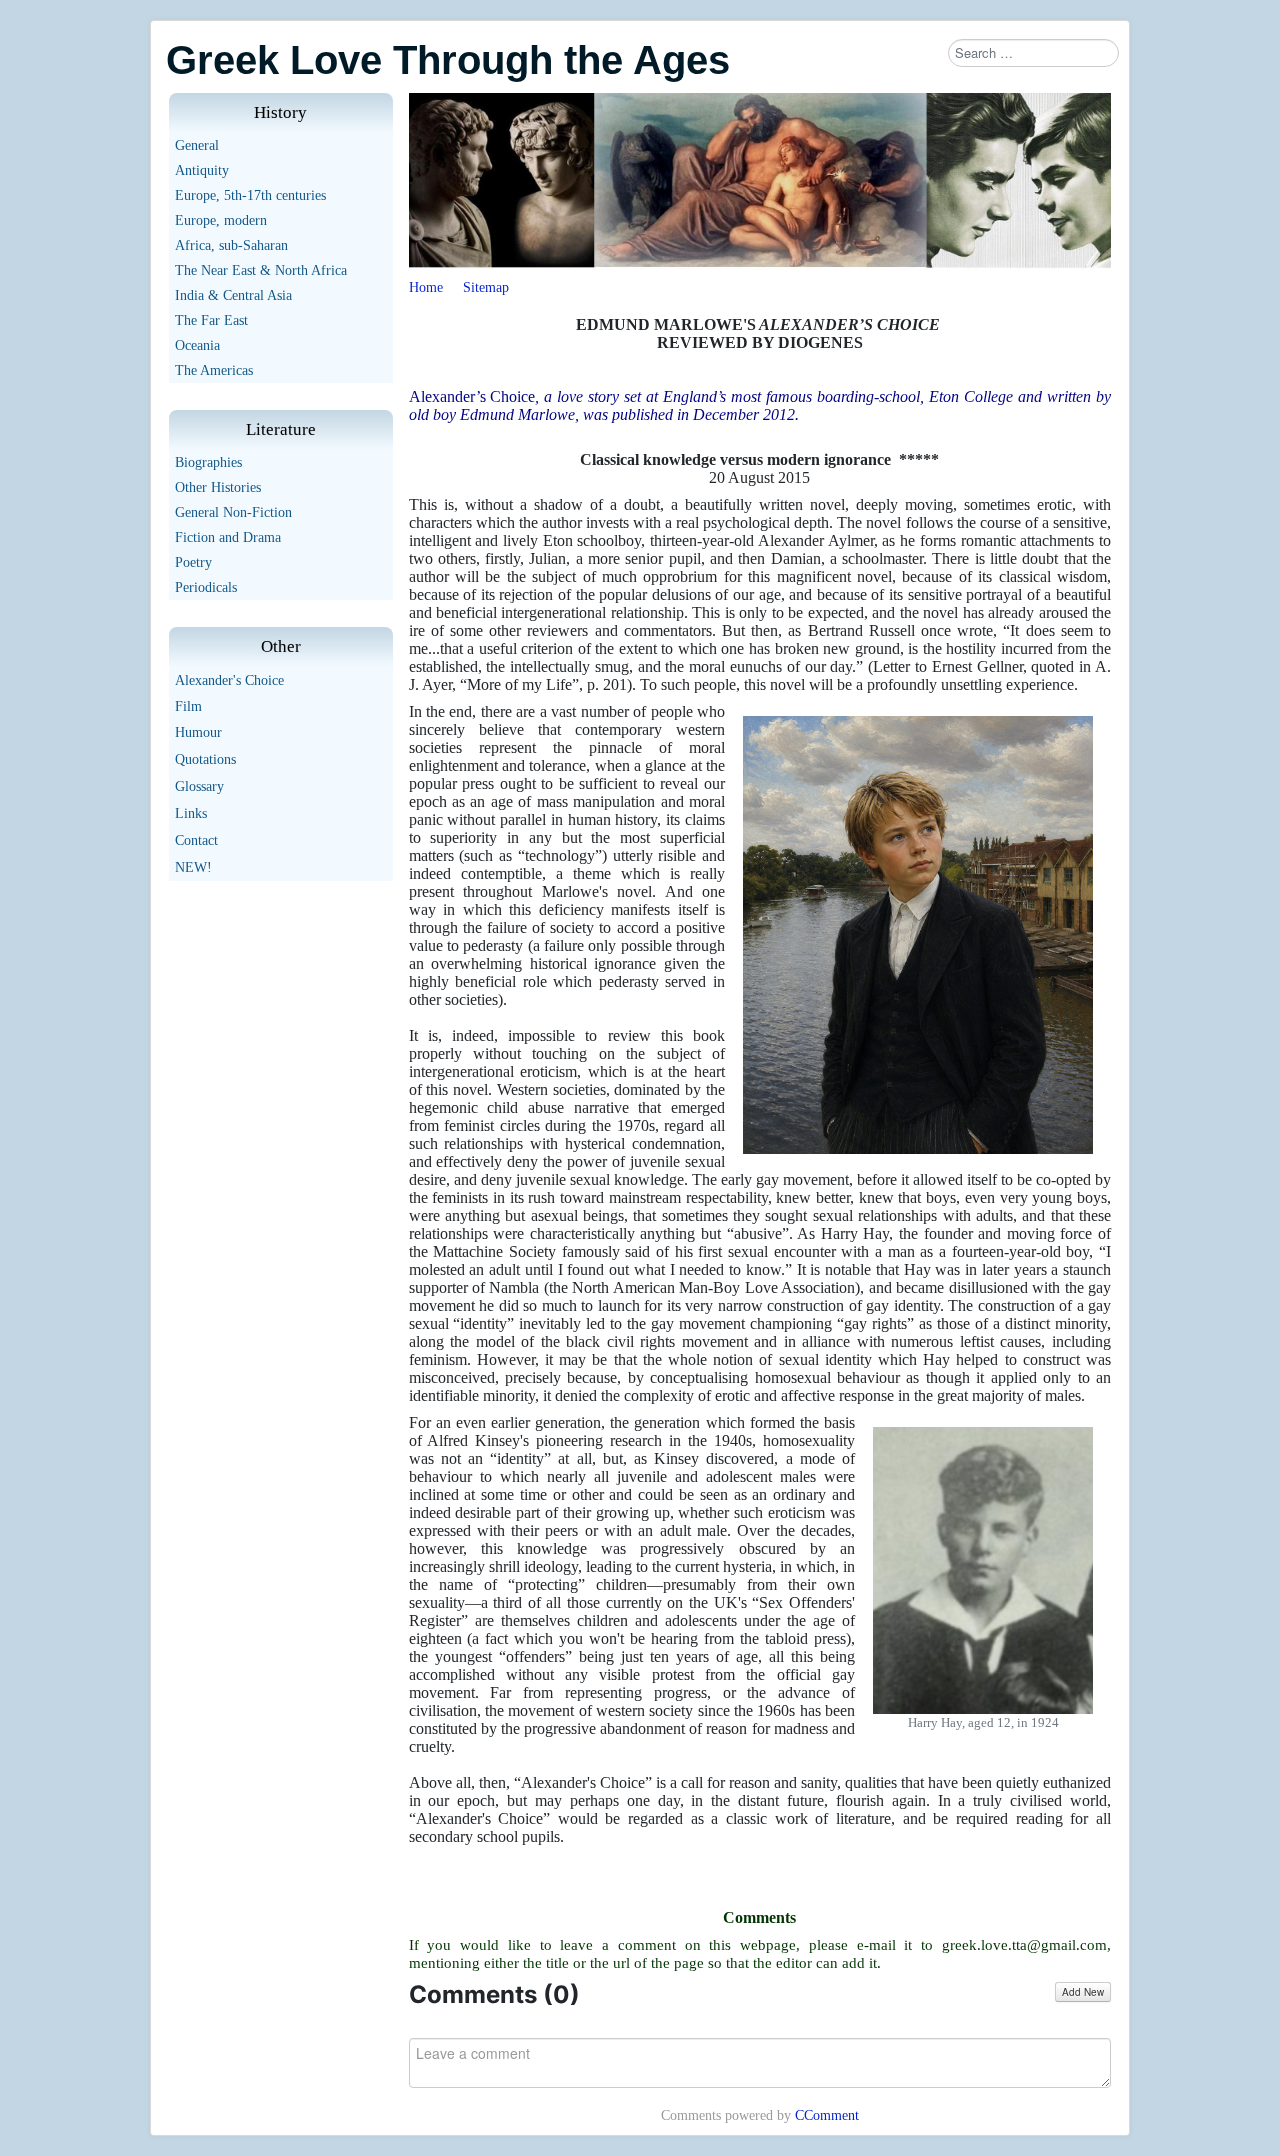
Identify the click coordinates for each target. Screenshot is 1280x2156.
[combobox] (1033, 53)
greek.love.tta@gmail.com (1024, 1945)
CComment (827, 2115)
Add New (1083, 1992)
